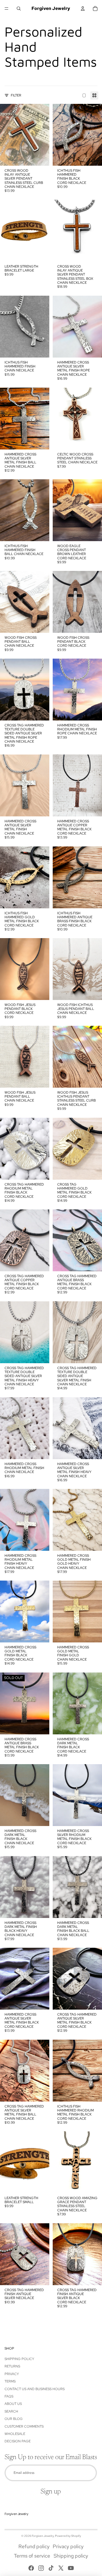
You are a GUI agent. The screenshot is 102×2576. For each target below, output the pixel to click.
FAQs (9, 2396)
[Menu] (7, 9)
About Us (13, 2404)
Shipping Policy (19, 2359)
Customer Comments (24, 2426)
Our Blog (14, 2419)
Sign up (51, 2492)
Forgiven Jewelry (43, 2536)
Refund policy (34, 2546)
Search (11, 2411)
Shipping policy (71, 2556)
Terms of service (32, 2556)
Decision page (18, 2441)
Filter (16, 95)
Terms (10, 2381)
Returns (12, 2366)
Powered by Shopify (68, 2536)
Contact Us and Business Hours (35, 2389)
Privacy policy (68, 2546)
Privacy (12, 2374)
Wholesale (15, 2434)
